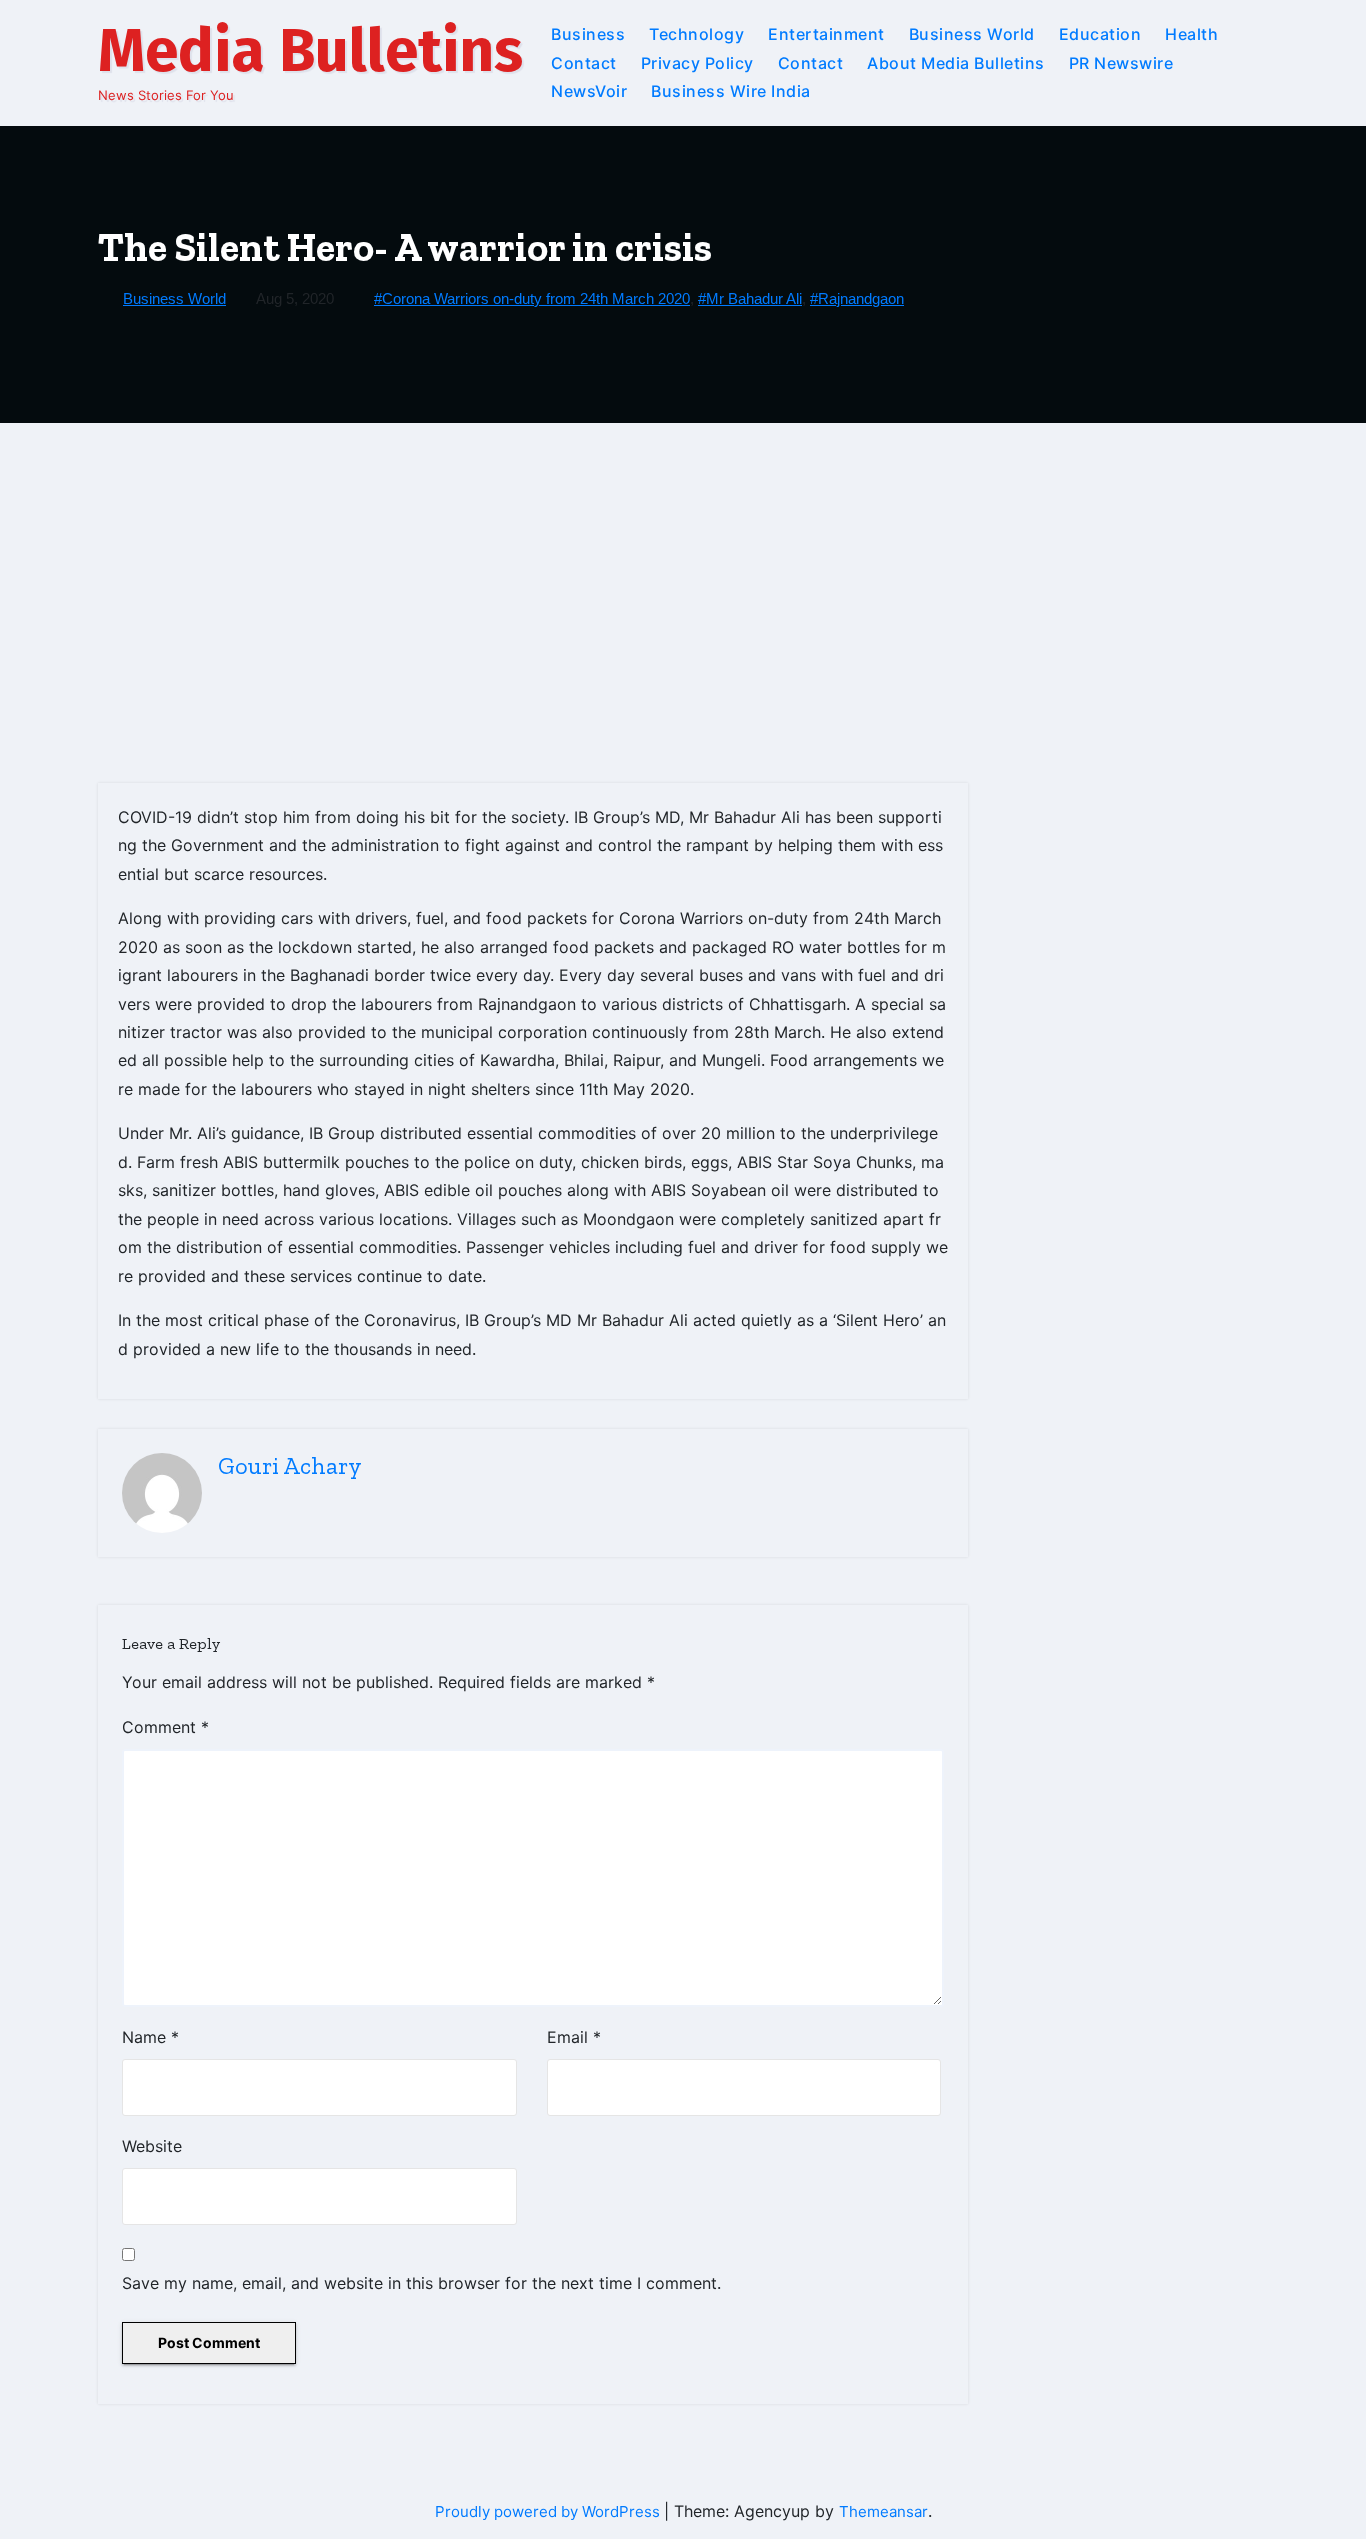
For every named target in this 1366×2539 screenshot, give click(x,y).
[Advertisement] (683, 573)
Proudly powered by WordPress (549, 2511)
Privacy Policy (697, 63)
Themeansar (883, 2511)
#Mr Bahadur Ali (750, 298)
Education (1100, 34)
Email (574, 2037)
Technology (696, 34)
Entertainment (826, 34)
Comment (165, 1727)
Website (152, 2146)
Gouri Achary (290, 1465)
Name (150, 2037)
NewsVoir (589, 91)
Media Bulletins (310, 51)
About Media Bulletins (956, 63)
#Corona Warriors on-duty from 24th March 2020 (532, 298)
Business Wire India (731, 91)
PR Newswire (1121, 63)
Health (1191, 34)
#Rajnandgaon (857, 298)
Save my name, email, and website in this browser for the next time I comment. (421, 2283)
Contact (584, 63)
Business (588, 34)
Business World (972, 34)
